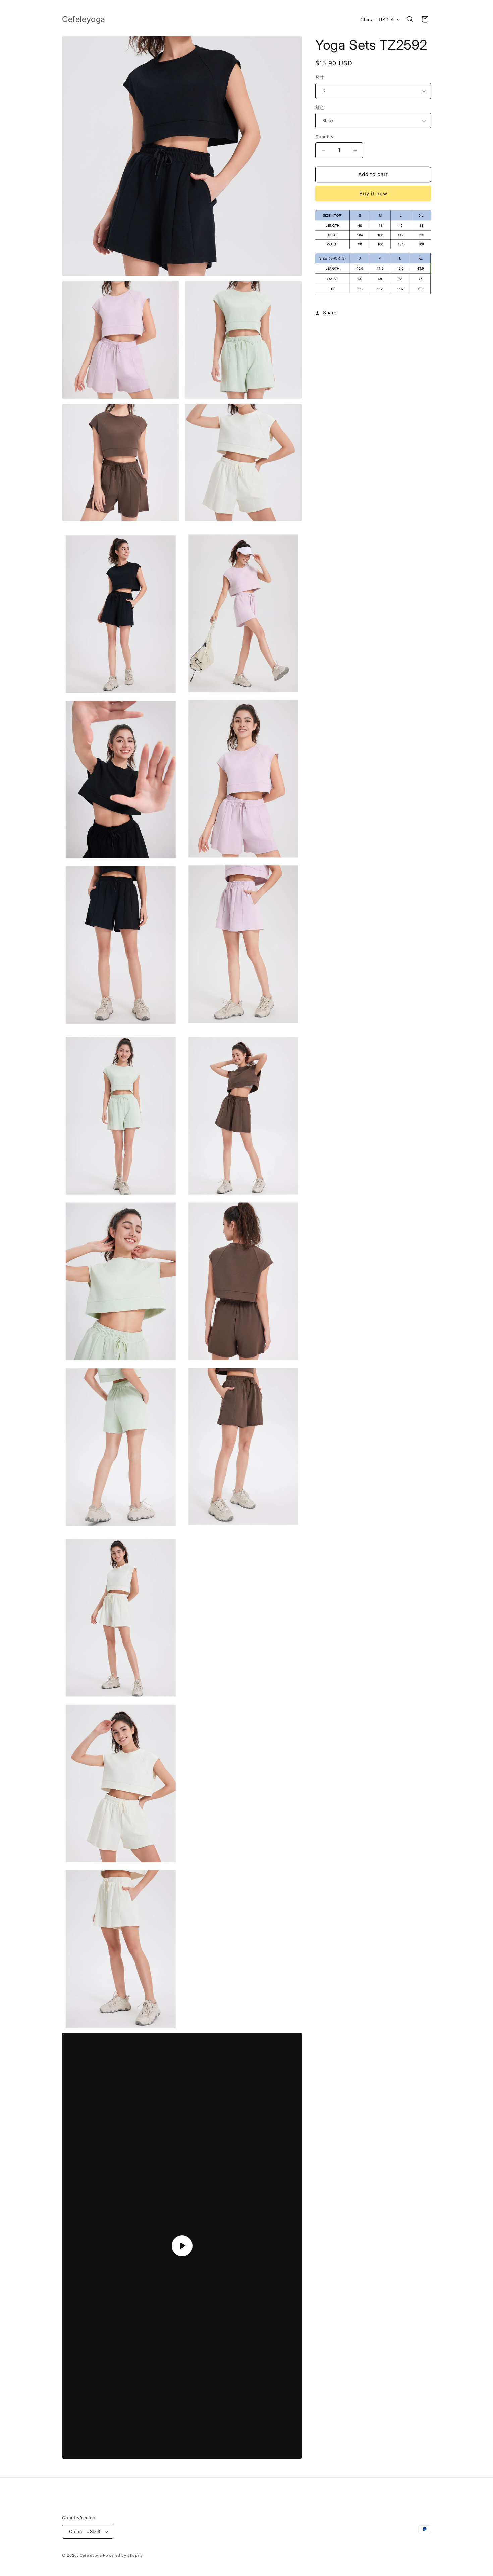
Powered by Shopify (123, 2555)
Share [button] (330, 313)
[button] (410, 19)
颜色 (320, 107)
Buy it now (373, 194)
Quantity (324, 137)
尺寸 (320, 77)
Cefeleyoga (92, 2555)
